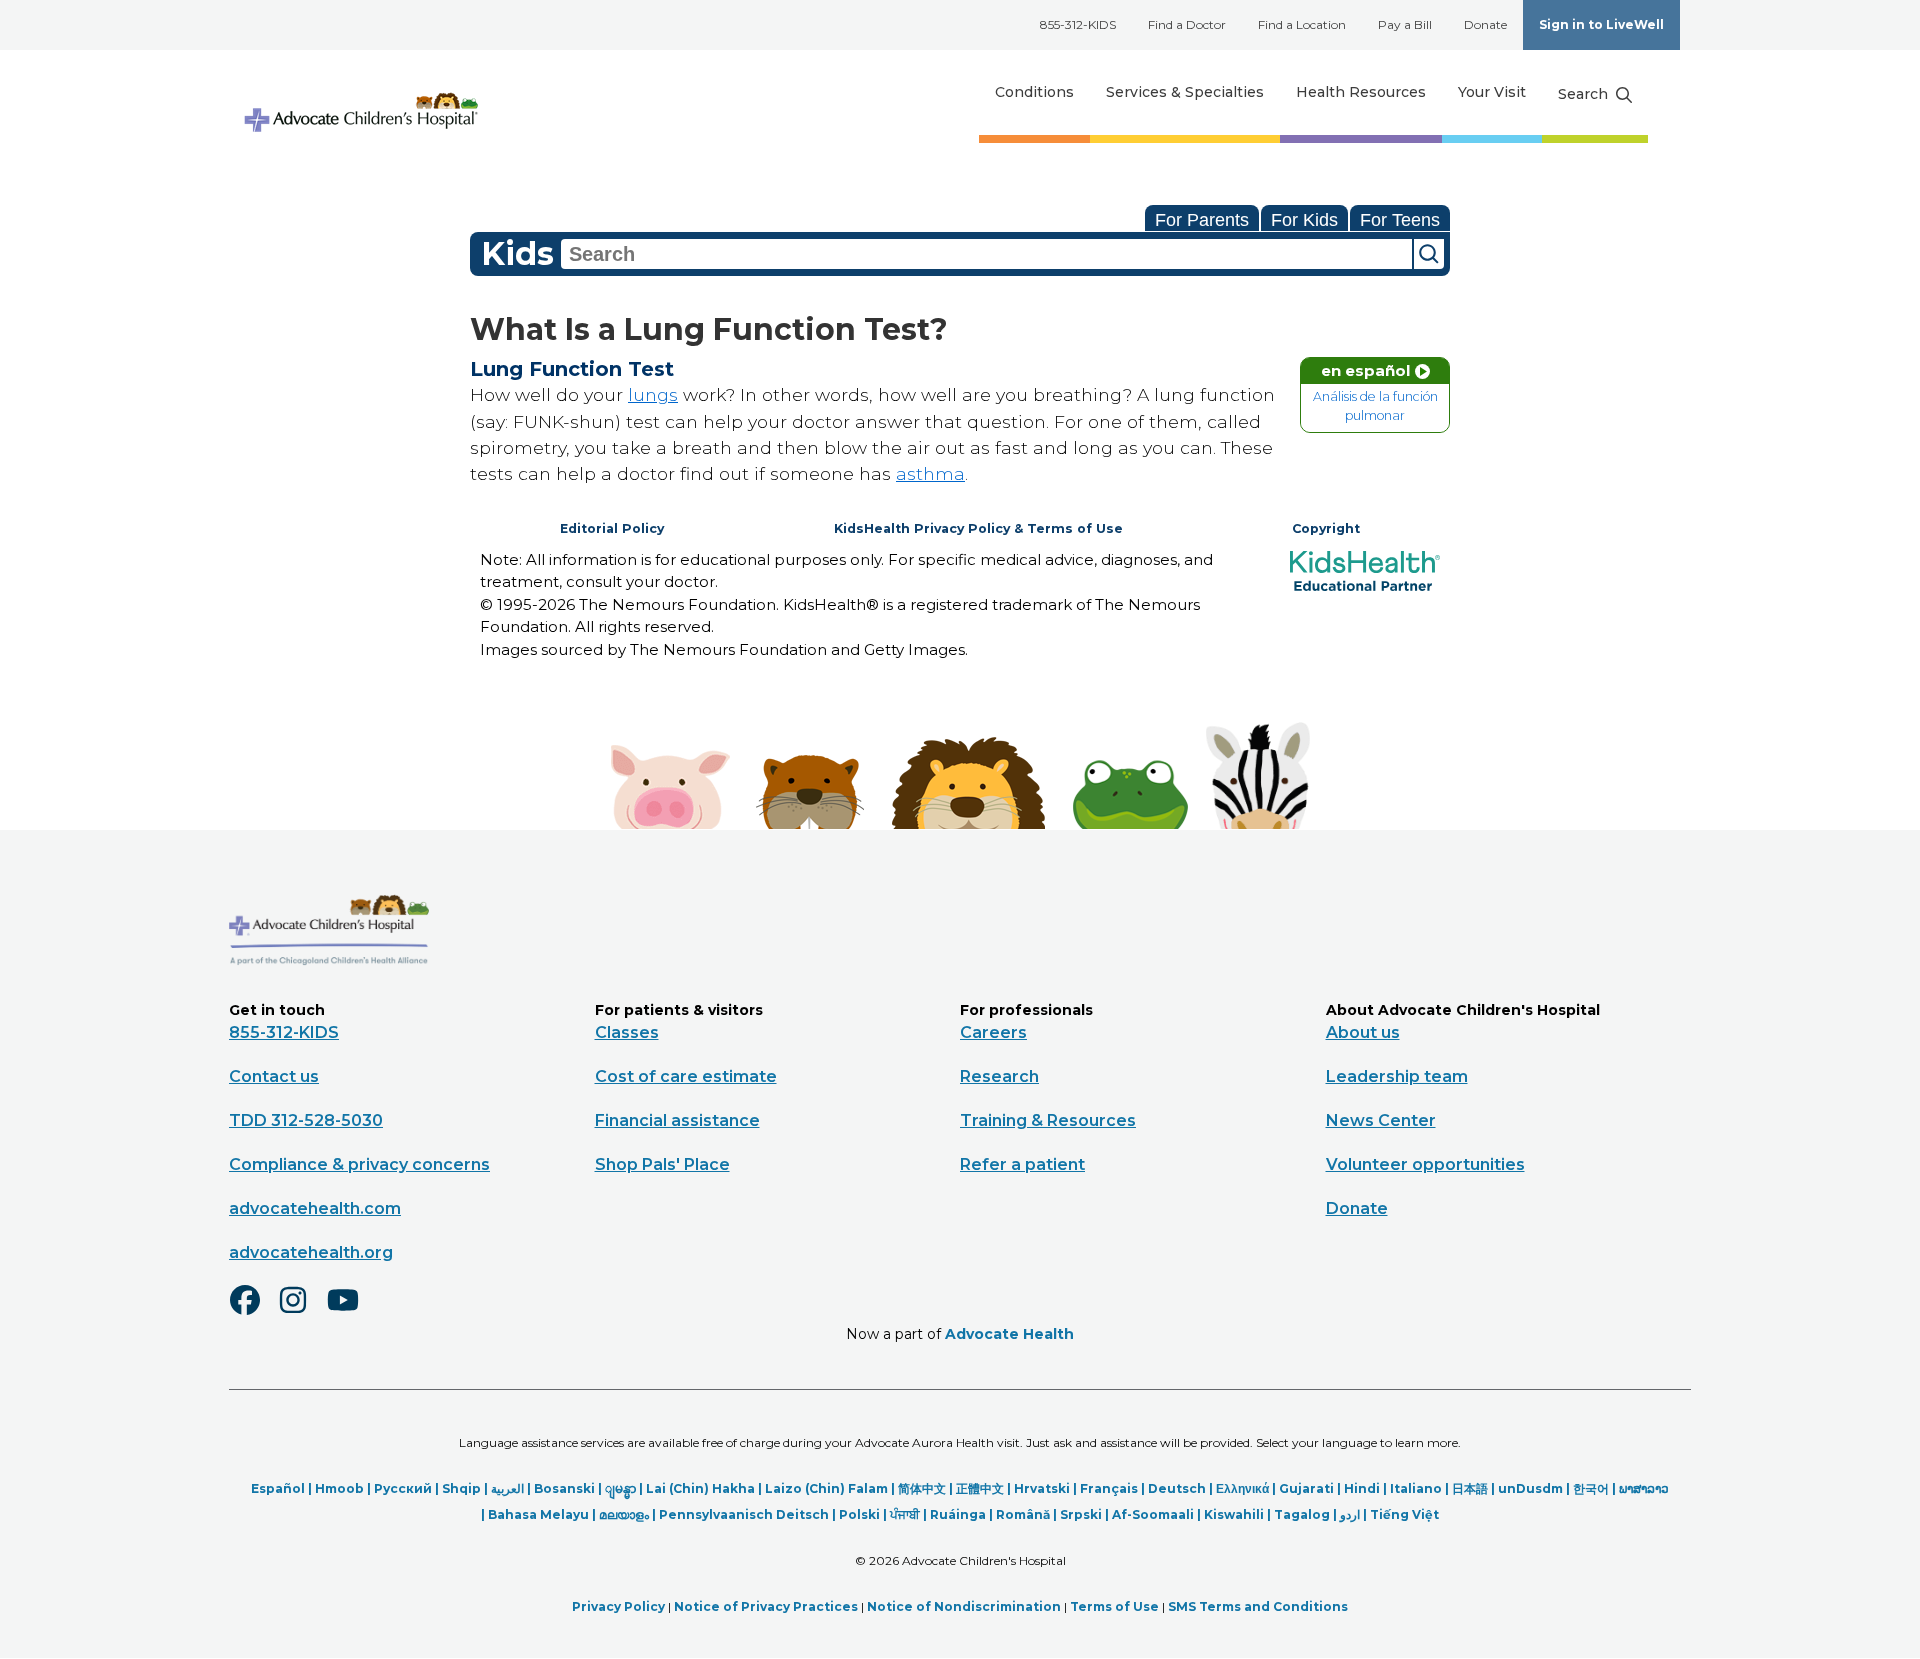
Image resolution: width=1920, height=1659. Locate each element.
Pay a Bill (1405, 24)
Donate (1485, 24)
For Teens (1400, 220)
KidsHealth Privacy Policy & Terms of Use (978, 528)
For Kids (1304, 220)
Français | (1114, 1488)
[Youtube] (351, 1313)
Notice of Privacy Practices (766, 1606)
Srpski (1081, 1514)
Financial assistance (677, 1120)
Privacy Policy (618, 1606)
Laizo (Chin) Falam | (831, 1488)
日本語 (1470, 1488)
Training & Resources (1048, 1120)
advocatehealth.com (315, 1208)
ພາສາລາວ (1644, 1488)
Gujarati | (1311, 1488)
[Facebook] (253, 1313)
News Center (1381, 1120)
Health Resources (1361, 92)
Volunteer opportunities (1425, 1164)
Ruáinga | (963, 1514)
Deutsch (1177, 1488)
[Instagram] (302, 1313)
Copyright (1326, 528)
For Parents (1202, 220)
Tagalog (1302, 1514)
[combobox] (986, 254)
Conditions (1034, 92)
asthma (930, 473)
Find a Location (1302, 24)
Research (999, 1076)
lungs (653, 394)
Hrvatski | (1047, 1488)
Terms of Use (1114, 1606)
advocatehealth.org (311, 1252)
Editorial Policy (612, 528)
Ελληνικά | (1247, 1488)
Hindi (1362, 1488)
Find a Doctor (1187, 24)
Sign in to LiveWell (1601, 24)
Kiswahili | (1239, 1514)
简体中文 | (927, 1488)
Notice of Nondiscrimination (964, 1606)
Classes (627, 1032)
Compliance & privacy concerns (359, 1164)
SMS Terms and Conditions (1258, 1606)
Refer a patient (1022, 1164)
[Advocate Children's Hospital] (329, 994)
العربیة (507, 1488)
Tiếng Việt (1404, 1514)
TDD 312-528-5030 (306, 1120)
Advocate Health (1009, 1334)
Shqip (461, 1488)
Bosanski (564, 1488)
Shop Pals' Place (662, 1164)
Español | (283, 1488)
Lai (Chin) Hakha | (705, 1488)
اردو (1350, 1514)
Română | (1028, 1514)
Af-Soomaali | (1158, 1514)
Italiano (1416, 1488)
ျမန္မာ (620, 1488)
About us (1363, 1032)
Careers (993, 1032)
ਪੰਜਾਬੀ (905, 1514)
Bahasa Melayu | (543, 1514)
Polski (859, 1514)
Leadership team (1397, 1076)
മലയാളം (624, 1514)
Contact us (274, 1076)
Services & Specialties (1185, 92)
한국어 (1591, 1488)
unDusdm (1530, 1488)
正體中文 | (985, 1488)
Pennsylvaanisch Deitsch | (749, 1514)
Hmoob (339, 1488)
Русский (403, 1488)
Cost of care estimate (686, 1076)
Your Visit (1492, 92)
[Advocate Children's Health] (360, 92)
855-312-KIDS (1078, 24)
